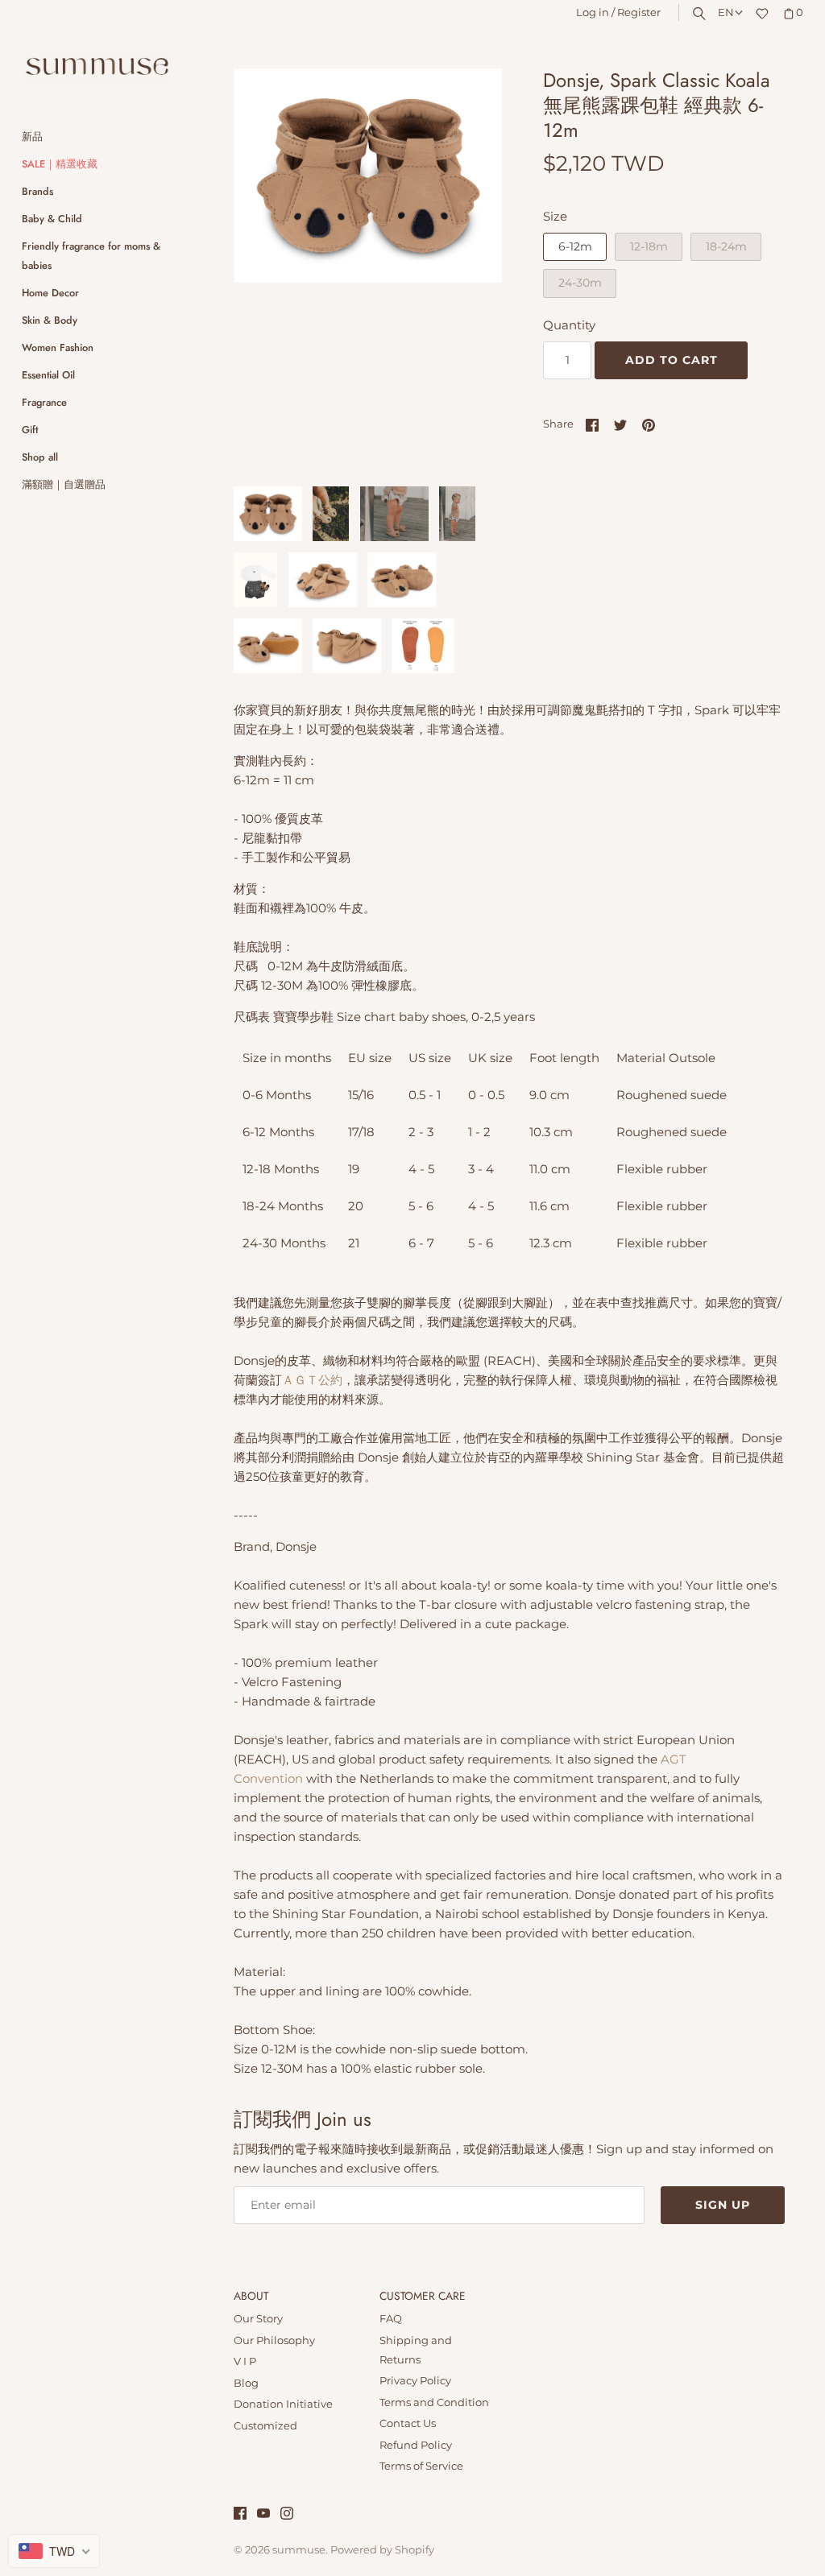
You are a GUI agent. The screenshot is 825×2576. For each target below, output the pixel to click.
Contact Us (408, 2423)
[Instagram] (287, 2515)
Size (555, 216)
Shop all (40, 457)
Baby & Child (52, 219)
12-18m (649, 246)
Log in (593, 12)
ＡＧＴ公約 (312, 1380)
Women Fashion (58, 347)
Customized (265, 2426)
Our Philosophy (274, 2340)
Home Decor (50, 293)
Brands (37, 191)
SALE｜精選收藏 (60, 164)
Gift (30, 430)
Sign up (723, 2205)
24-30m (580, 283)
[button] (468, 269)
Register (639, 12)
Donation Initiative (283, 2404)
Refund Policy (416, 2445)
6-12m (575, 246)
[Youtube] (263, 2515)
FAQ (391, 2319)
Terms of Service (421, 2466)
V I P (245, 2361)
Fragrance (44, 402)
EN (726, 12)
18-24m (726, 246)
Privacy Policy (415, 2381)
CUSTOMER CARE (423, 2297)
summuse (299, 2550)
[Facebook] (240, 2515)
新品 (32, 136)
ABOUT (251, 2297)
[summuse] (97, 67)
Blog (246, 2383)
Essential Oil (48, 375)
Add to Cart (672, 360)
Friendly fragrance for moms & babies (91, 256)
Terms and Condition (434, 2402)
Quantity (569, 325)
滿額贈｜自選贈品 (64, 484)
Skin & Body (50, 320)
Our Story (258, 2319)
